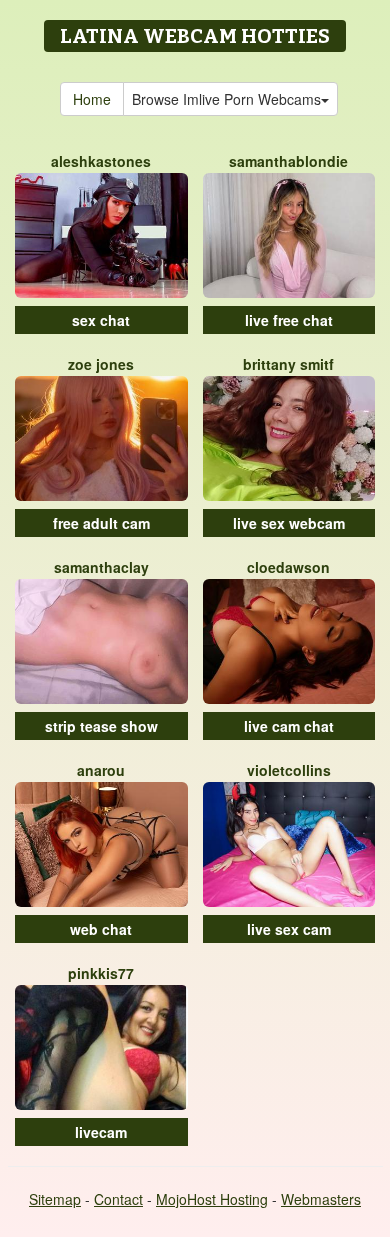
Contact (118, 1199)
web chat (101, 929)
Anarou (101, 770)
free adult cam (101, 523)
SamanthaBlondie (288, 161)
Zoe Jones (101, 364)
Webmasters (321, 1199)
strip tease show (101, 726)
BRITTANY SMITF (288, 364)
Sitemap (55, 1199)
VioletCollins (289, 770)
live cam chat (289, 726)
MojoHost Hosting (212, 1199)
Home (92, 99)
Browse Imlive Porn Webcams (226, 99)
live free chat (289, 320)
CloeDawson (288, 567)
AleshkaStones (101, 161)
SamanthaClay (101, 567)
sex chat (101, 320)
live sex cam (289, 929)
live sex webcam (289, 523)
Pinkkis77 (101, 973)
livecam (101, 1132)
